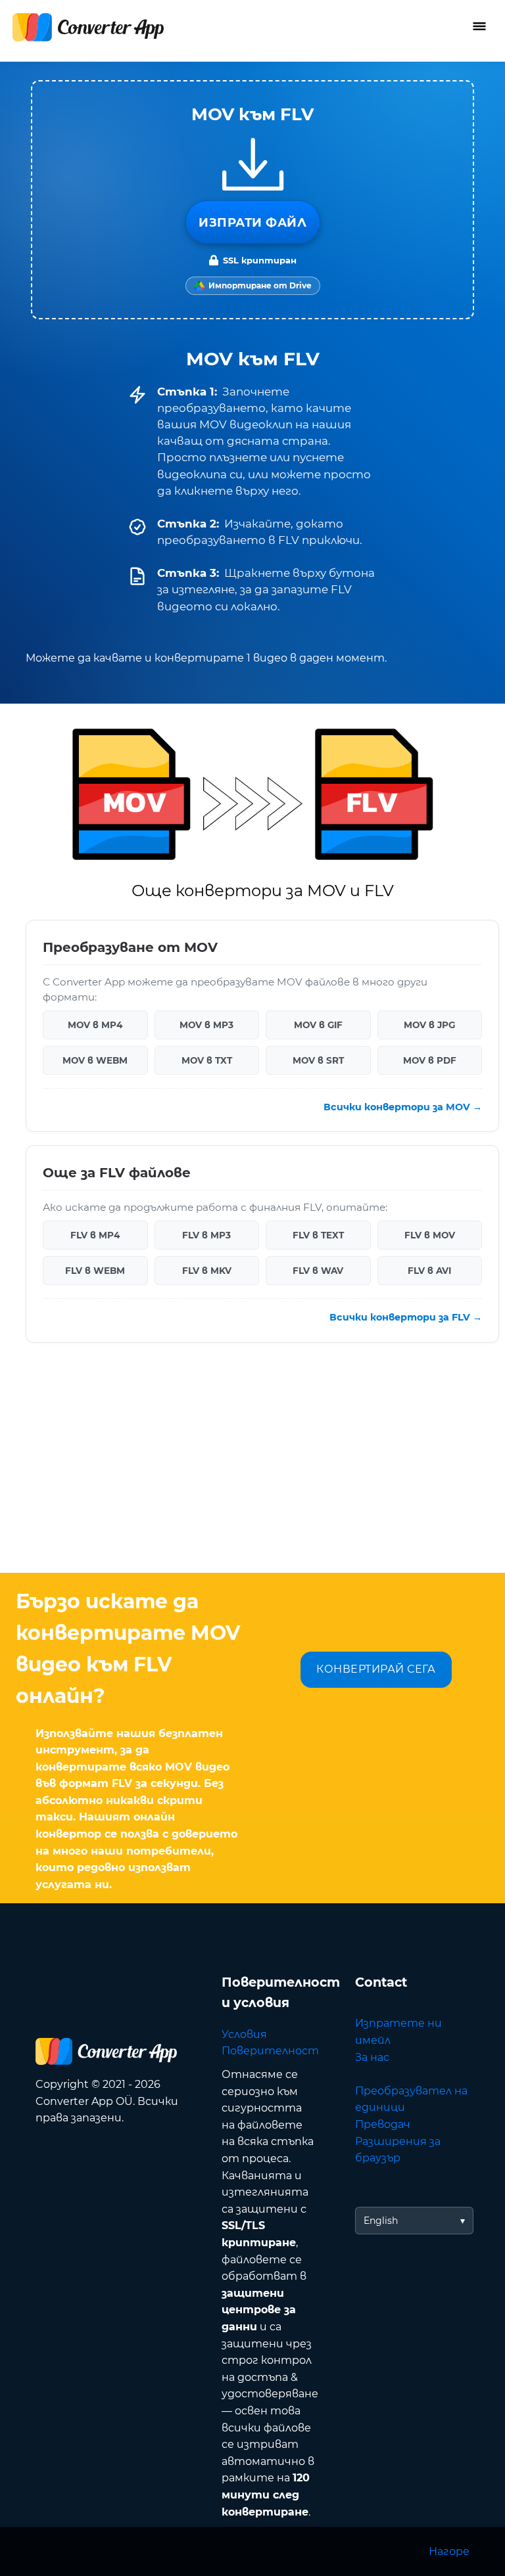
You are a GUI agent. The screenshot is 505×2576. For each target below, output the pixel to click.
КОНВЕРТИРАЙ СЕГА (376, 1669)
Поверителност (270, 2051)
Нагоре (449, 2551)
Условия (244, 2034)
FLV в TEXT (318, 1235)
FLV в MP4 (95, 1235)
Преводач (383, 2124)
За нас (372, 2057)
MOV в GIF (318, 1024)
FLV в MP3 (206, 1235)
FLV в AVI (429, 1271)
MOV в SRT (318, 1060)
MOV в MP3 (206, 1024)
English (381, 2221)
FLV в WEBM (95, 1271)
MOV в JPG (429, 1024)
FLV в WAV (318, 1271)
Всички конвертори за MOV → (403, 1107)
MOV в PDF (430, 1060)
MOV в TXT (207, 1060)
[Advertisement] (252, 1468)
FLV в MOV (430, 1235)
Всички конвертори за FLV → (406, 1317)
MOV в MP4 (95, 1024)
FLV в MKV (207, 1271)
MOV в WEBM (95, 1060)
